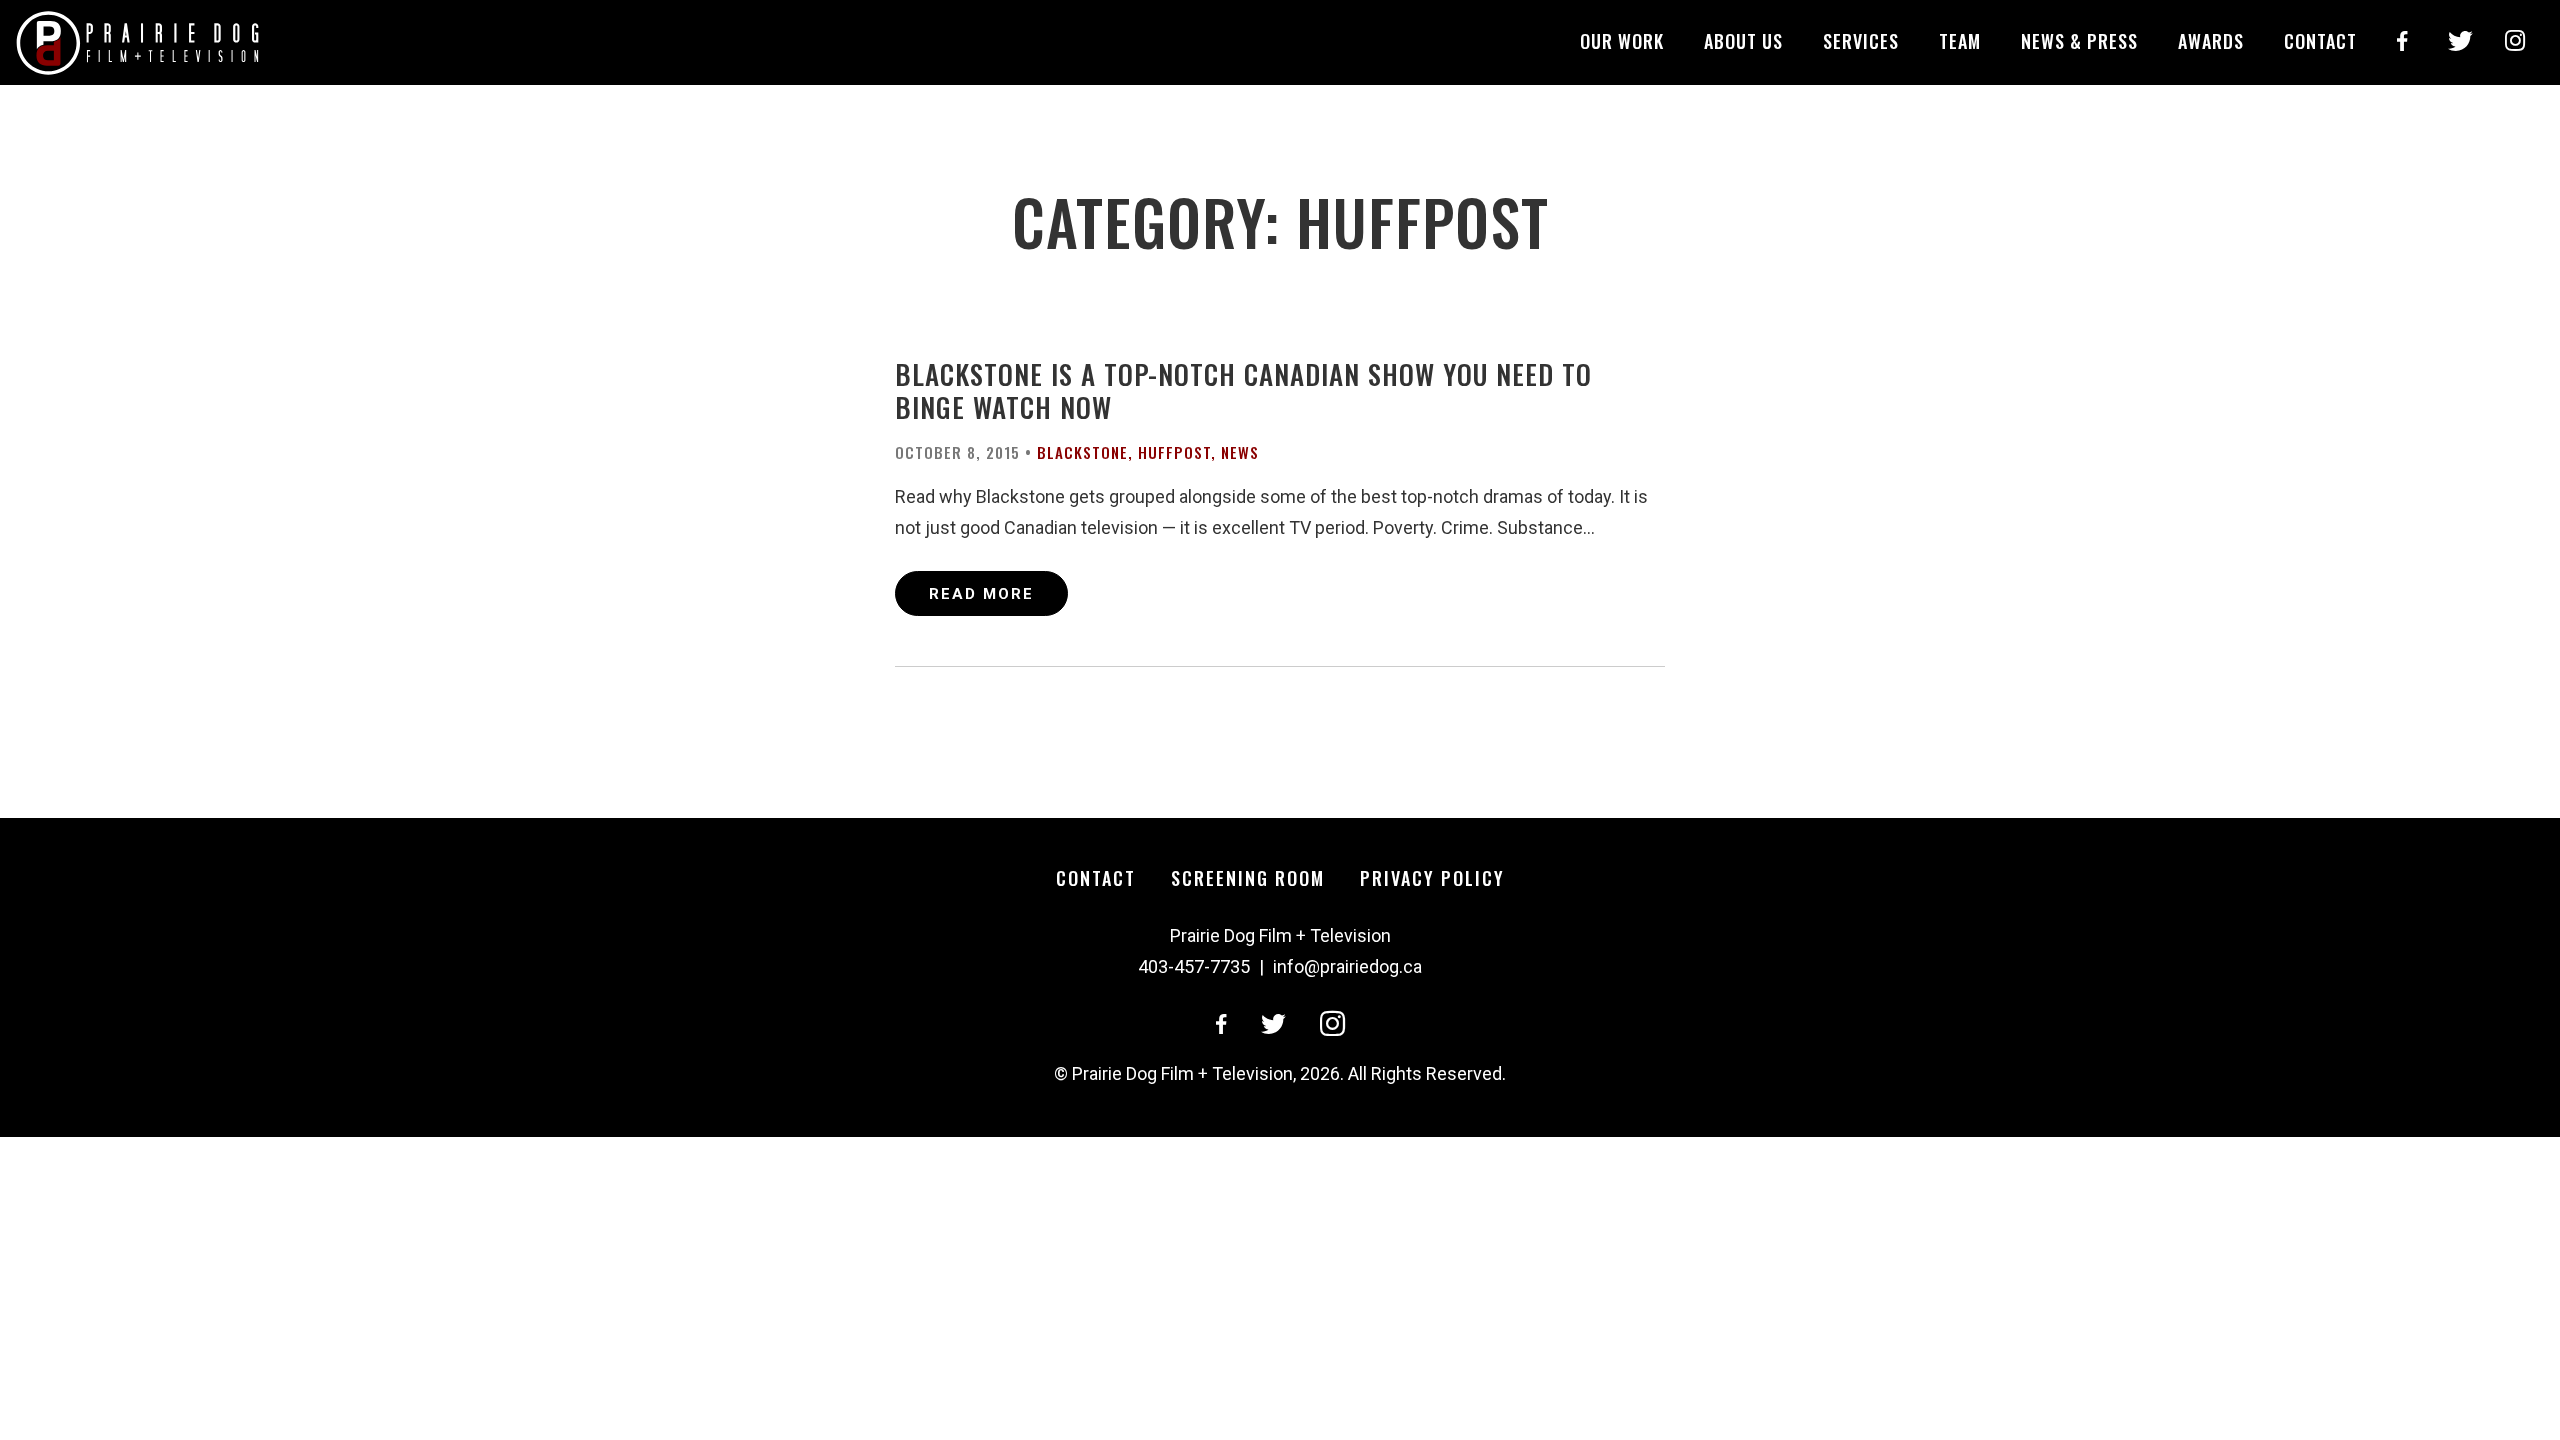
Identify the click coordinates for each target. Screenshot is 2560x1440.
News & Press (2079, 41)
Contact (2320, 41)
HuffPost (1174, 452)
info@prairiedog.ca (1347, 966)
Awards (2211, 41)
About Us (1743, 41)
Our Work (1622, 41)
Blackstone (1082, 452)
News (1240, 452)
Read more (981, 594)
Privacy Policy (1432, 878)
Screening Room (1248, 878)
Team (1960, 41)
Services (1861, 41)
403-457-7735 (1194, 966)
